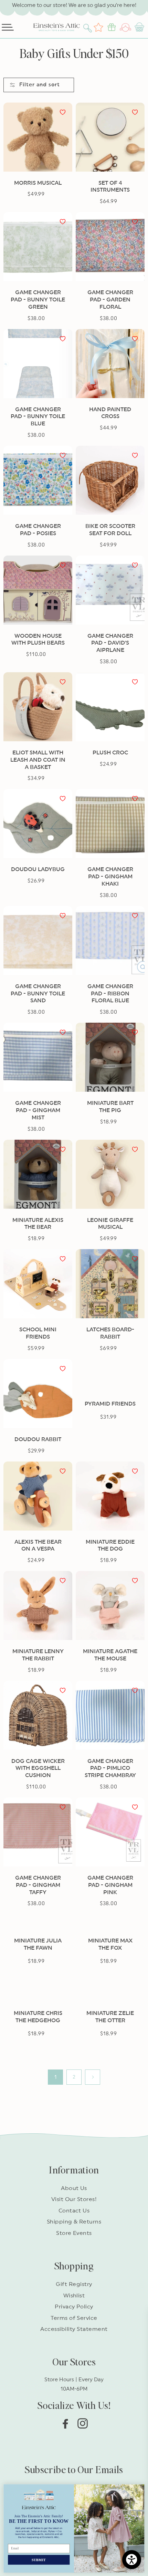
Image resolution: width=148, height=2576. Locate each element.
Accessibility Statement (74, 2329)
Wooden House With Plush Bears (38, 640)
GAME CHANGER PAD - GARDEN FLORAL (110, 300)
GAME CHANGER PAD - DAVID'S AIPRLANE (110, 643)
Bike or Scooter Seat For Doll (110, 530)
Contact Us (74, 2211)
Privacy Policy (74, 2307)
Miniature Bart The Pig (110, 1107)
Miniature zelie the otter (110, 2017)
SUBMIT (39, 2560)
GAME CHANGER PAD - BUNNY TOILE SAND (38, 994)
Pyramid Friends (110, 1404)
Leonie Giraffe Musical (110, 1224)
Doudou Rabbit (38, 1439)
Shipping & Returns (74, 2222)
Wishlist (74, 2296)
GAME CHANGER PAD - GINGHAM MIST (38, 1110)
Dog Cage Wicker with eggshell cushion (38, 1768)
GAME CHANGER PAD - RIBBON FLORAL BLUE (110, 994)
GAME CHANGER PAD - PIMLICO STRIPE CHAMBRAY (110, 1768)
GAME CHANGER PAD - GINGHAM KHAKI (110, 877)
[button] (88, 27)
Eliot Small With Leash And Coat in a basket (38, 760)
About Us (74, 2188)
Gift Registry (74, 2284)
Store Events (74, 2233)
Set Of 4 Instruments (110, 187)
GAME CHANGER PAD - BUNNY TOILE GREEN (38, 300)
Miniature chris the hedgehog (38, 2017)
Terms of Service (74, 2318)
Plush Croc (110, 753)
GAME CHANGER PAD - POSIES (38, 530)
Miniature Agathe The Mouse (110, 1655)
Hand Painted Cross (110, 413)
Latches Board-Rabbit (110, 1333)
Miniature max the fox (110, 1944)
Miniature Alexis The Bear (38, 1224)
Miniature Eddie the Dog (110, 1546)
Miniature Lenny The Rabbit (38, 1655)
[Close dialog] (140, 2489)
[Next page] (93, 2077)
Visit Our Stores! (74, 2199)
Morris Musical (38, 183)
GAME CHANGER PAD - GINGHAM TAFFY (38, 1885)
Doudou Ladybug (38, 869)
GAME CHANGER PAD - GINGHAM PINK (110, 1885)
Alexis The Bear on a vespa (38, 1546)
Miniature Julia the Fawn (38, 1944)
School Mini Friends (38, 1333)
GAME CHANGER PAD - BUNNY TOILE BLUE (38, 417)
